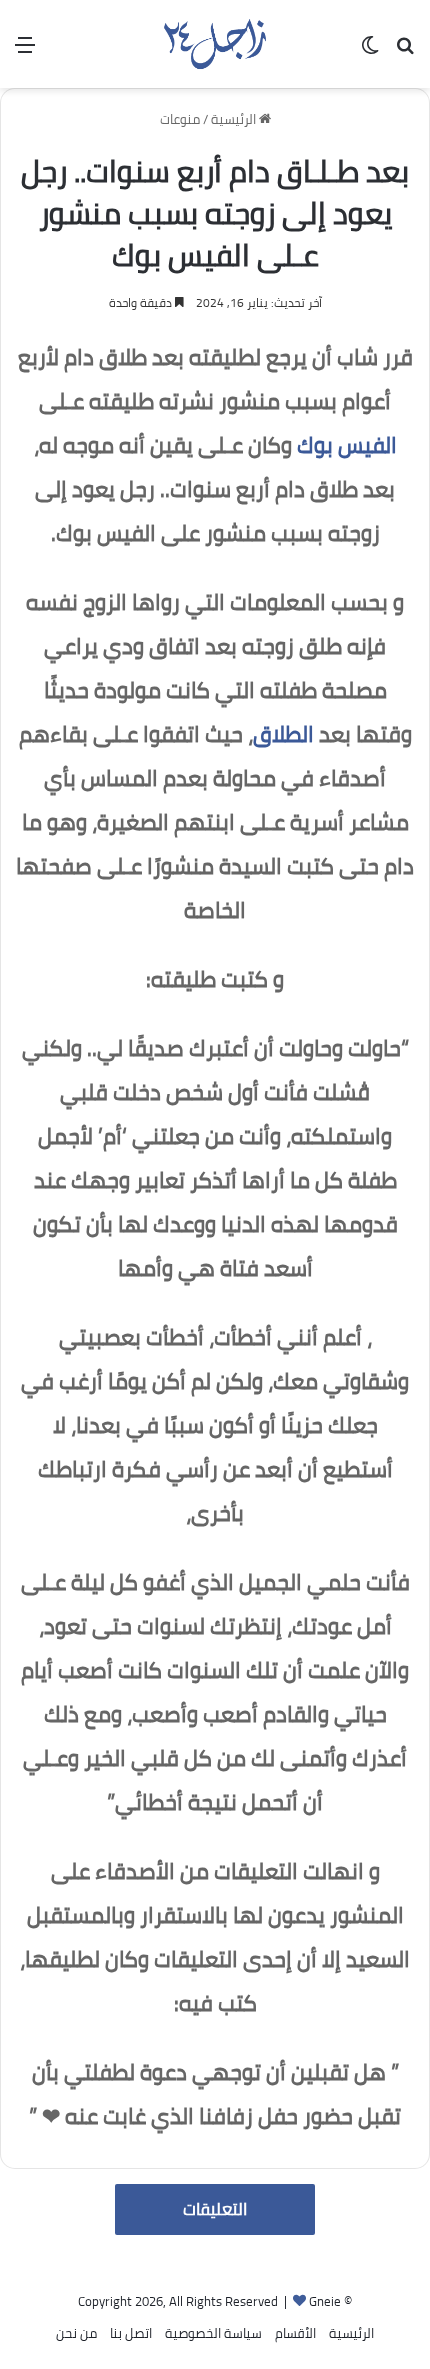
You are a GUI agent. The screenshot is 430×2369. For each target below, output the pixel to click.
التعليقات (215, 2209)
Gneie (325, 2301)
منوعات (180, 119)
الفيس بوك (347, 445)
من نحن (76, 2333)
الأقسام (295, 2333)
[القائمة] (25, 51)
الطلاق (283, 734)
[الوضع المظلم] (370, 51)
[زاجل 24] (214, 44)
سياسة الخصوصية (213, 2333)
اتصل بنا (131, 2333)
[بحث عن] (405, 51)
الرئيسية (235, 119)
